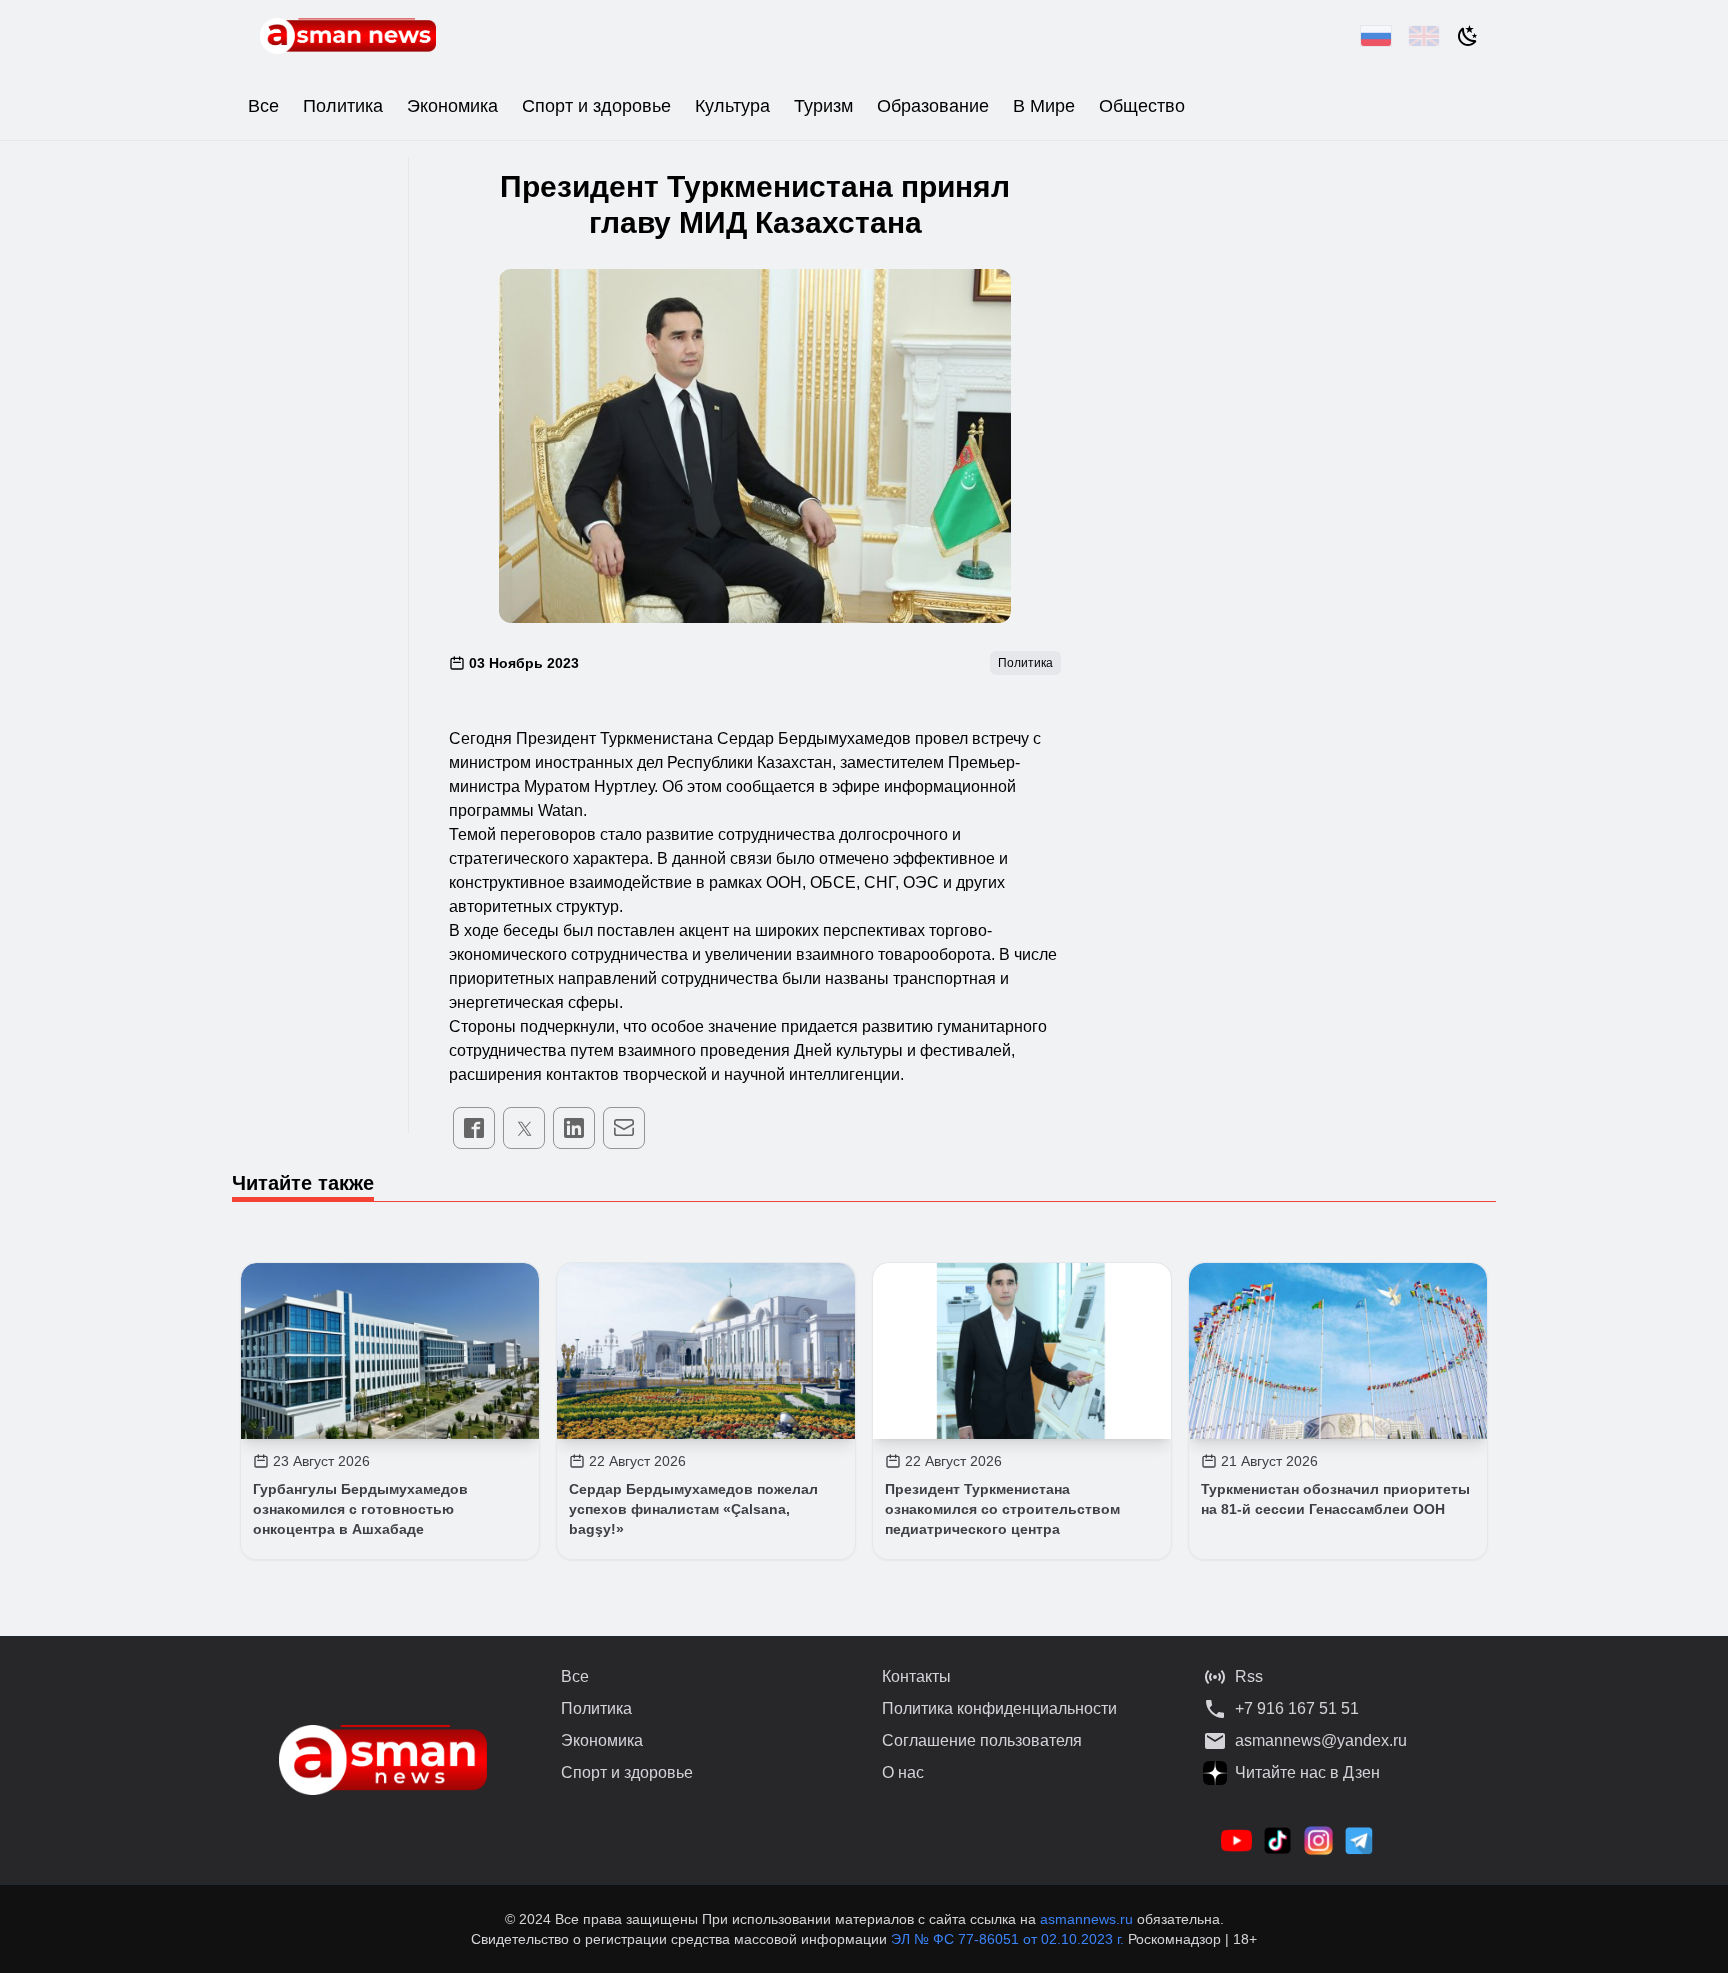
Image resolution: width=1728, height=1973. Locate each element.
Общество (1142, 106)
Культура (732, 106)
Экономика (452, 106)
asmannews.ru (1086, 1919)
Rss (1249, 1676)
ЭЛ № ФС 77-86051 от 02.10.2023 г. (1009, 1939)
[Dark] (1468, 36)
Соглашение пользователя (982, 1740)
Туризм (823, 106)
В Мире (1044, 106)
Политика (343, 106)
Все (263, 106)
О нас (903, 1772)
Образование (933, 106)
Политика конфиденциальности (999, 1708)
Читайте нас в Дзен (1307, 1772)
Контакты (916, 1676)
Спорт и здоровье (596, 106)
